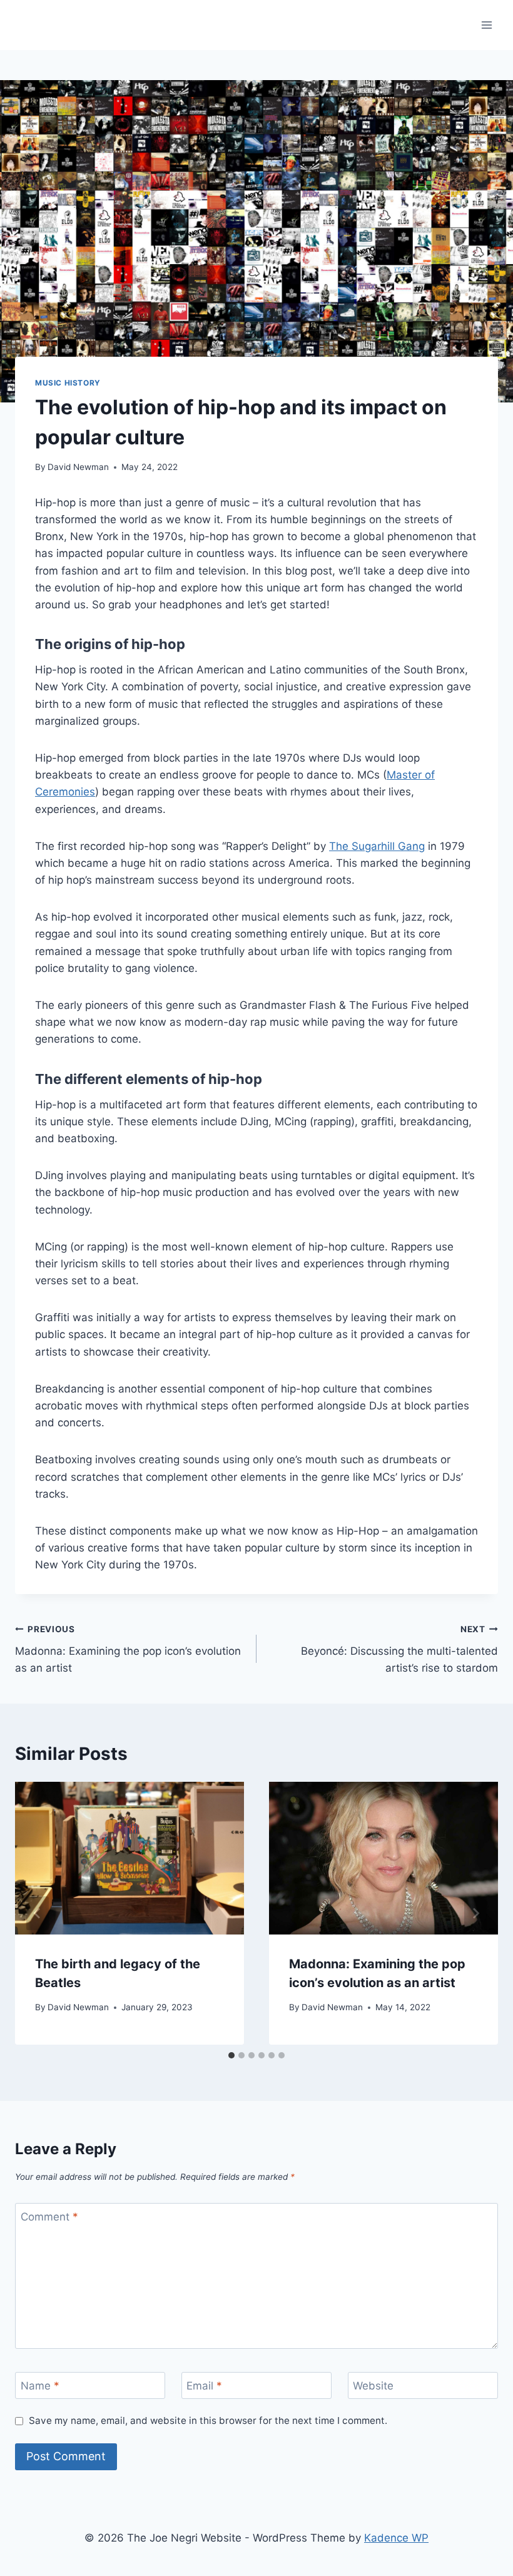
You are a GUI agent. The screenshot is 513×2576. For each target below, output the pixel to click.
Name (40, 2386)
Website (373, 2386)
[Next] (475, 1913)
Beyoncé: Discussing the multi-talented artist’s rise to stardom (399, 1649)
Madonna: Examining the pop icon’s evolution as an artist (128, 1649)
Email (204, 2386)
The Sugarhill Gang (377, 846)
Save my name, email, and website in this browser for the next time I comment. (208, 2420)
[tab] (231, 2055)
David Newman (78, 467)
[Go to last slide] (38, 1913)
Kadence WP (396, 2538)
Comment (49, 2217)
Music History (68, 383)
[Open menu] (486, 25)
